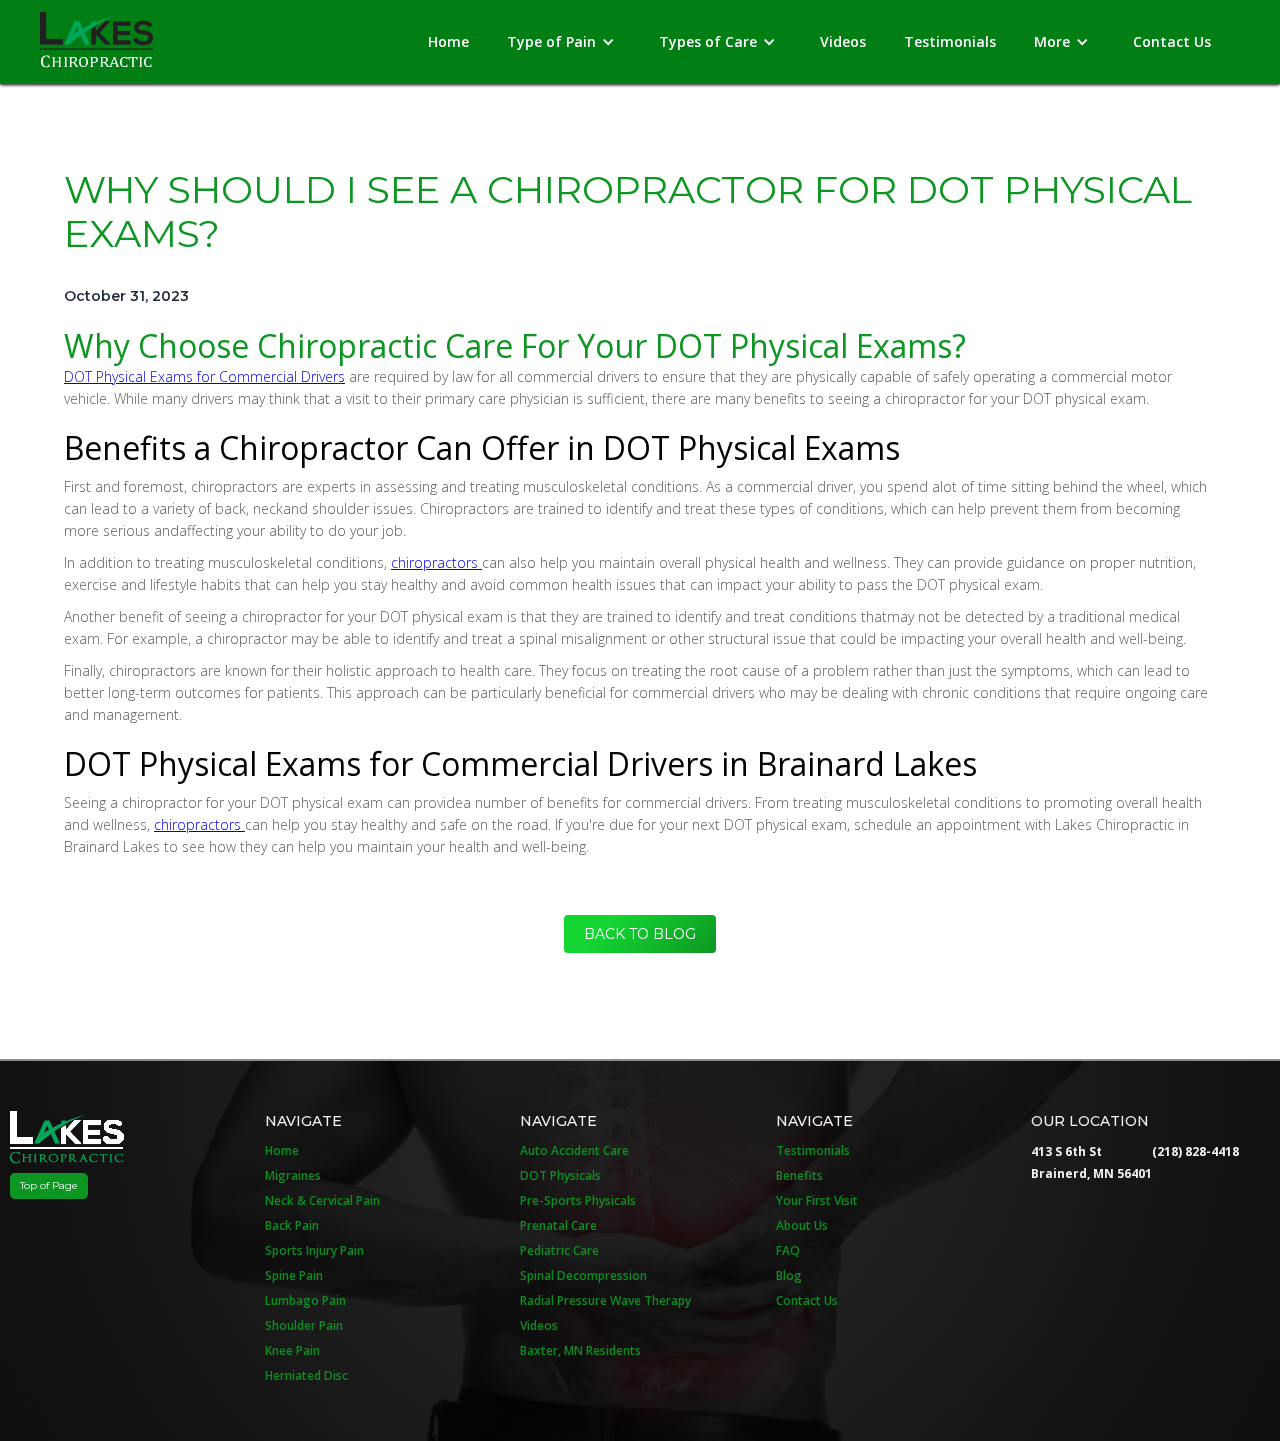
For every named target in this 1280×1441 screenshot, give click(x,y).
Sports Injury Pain (314, 1250)
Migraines (293, 1175)
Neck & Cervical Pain (322, 1200)
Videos (843, 41)
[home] (96, 34)
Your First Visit (817, 1200)
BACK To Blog (640, 934)
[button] (564, 42)
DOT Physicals (560, 1175)
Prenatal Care (558, 1225)
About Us (802, 1225)
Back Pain (292, 1225)
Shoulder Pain (304, 1325)
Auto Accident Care (574, 1150)
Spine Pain (294, 1275)
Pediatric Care (559, 1250)
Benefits (799, 1175)
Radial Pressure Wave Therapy (605, 1300)
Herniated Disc (306, 1375)
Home (448, 41)
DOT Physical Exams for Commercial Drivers (204, 376)
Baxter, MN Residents (580, 1350)
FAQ (788, 1250)
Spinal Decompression (583, 1275)
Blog (789, 1275)
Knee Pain (292, 1350)
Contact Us (1172, 41)
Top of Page (49, 1185)
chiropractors (436, 562)
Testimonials (950, 41)
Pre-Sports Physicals (578, 1200)
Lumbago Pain (305, 1300)
